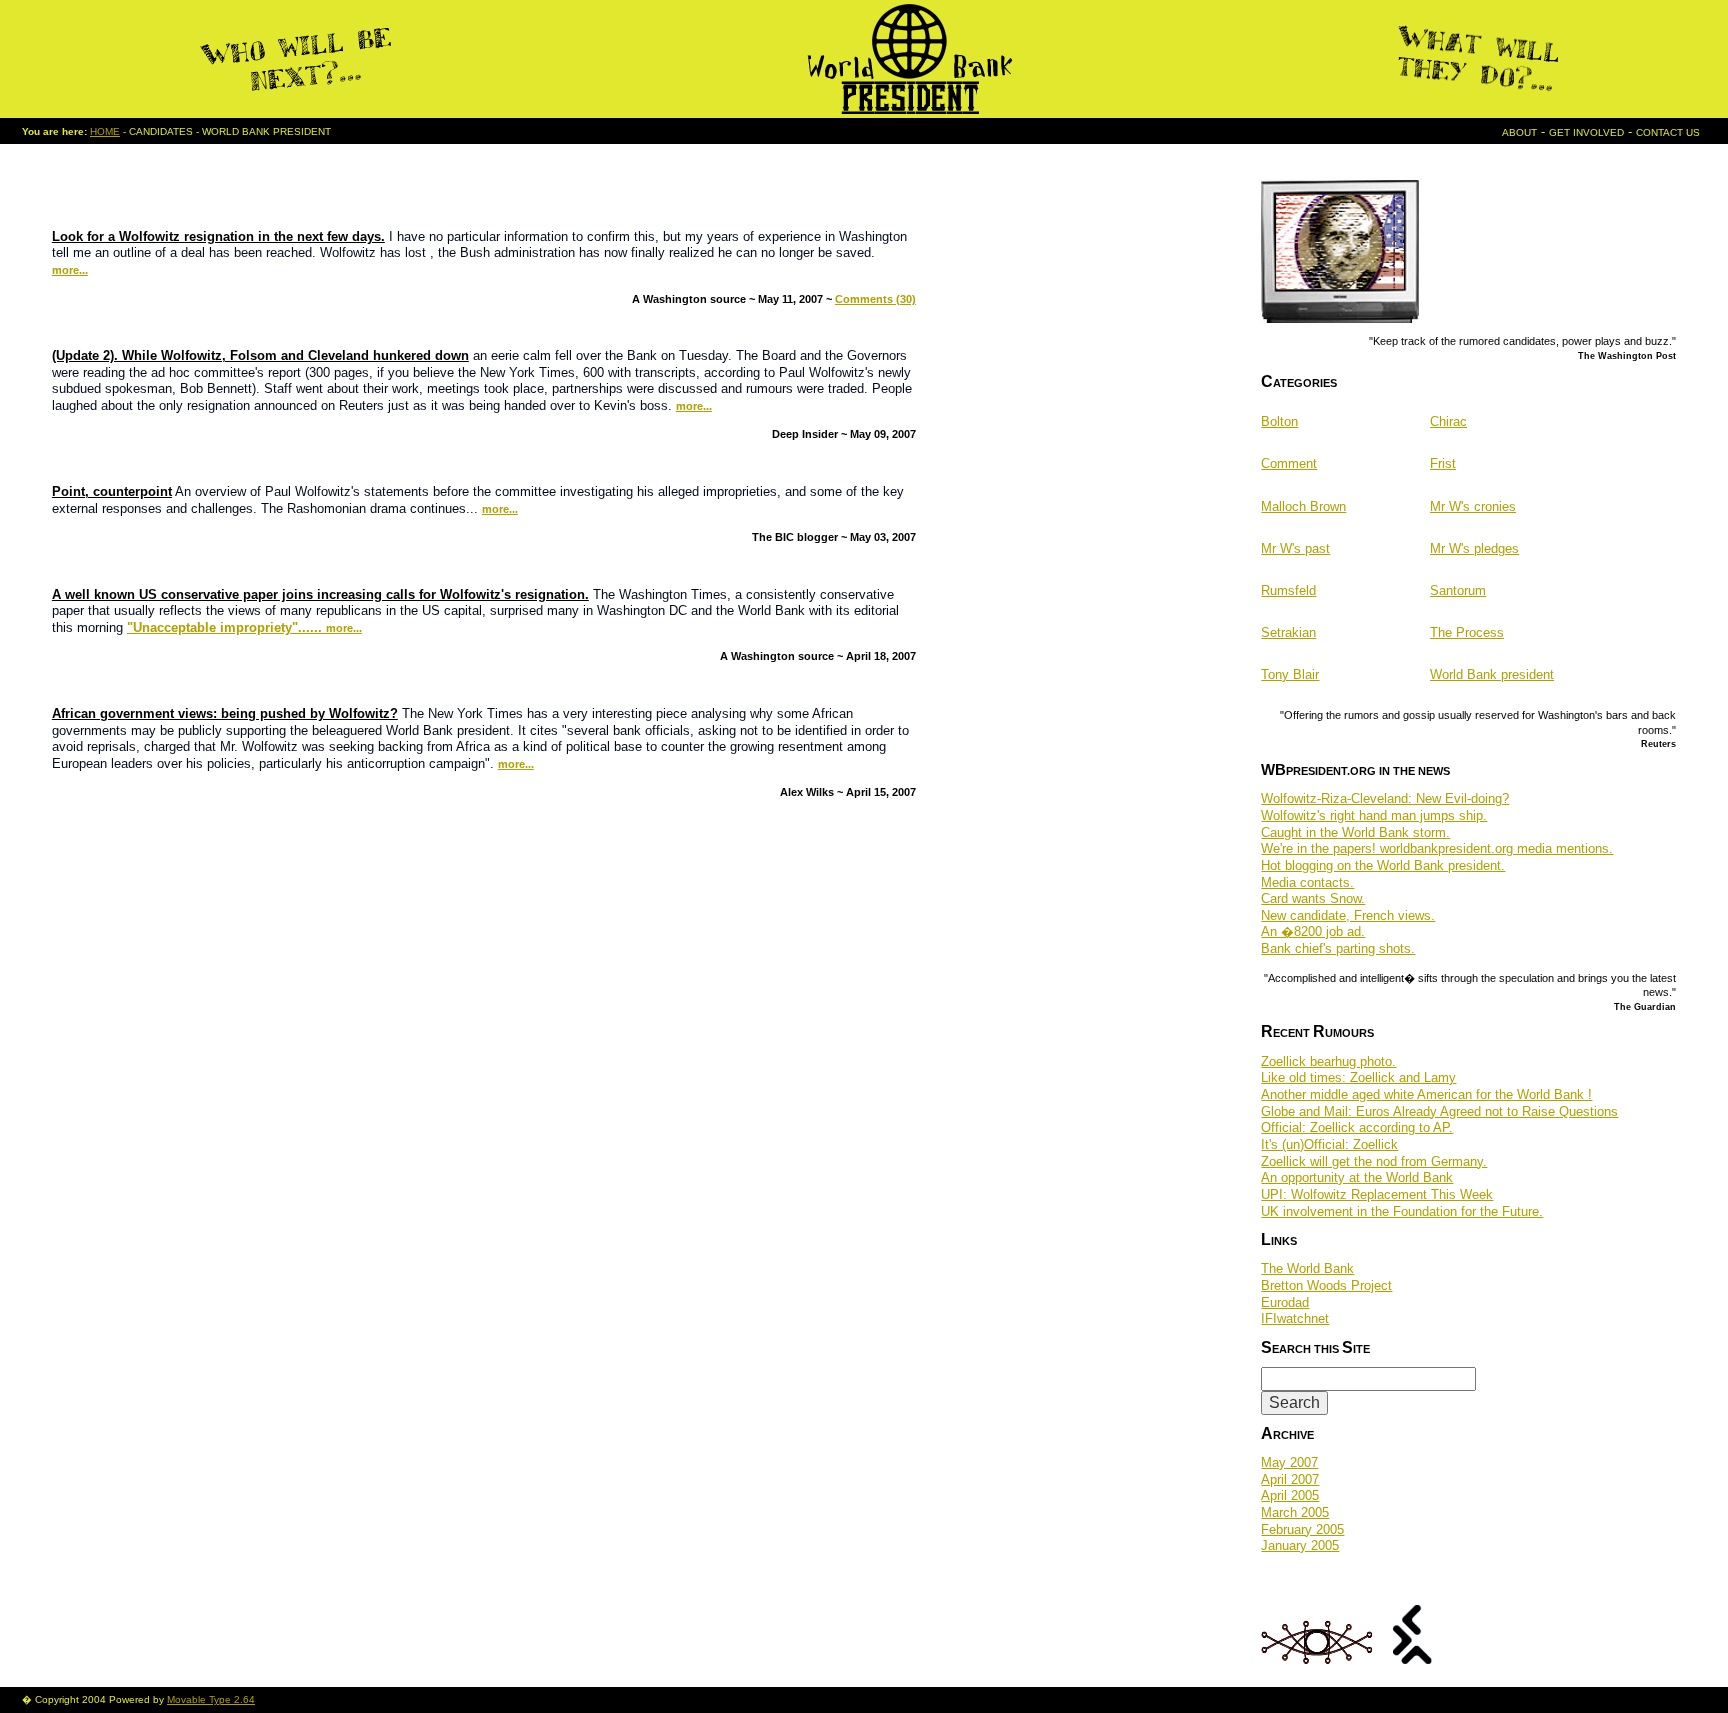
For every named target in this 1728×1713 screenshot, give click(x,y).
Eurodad (1285, 1302)
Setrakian (1288, 632)
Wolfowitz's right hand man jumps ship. (1374, 815)
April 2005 (1290, 1495)
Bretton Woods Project (1326, 1285)
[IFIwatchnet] (1317, 1658)
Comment (1289, 463)
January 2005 (1300, 1545)
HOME (105, 131)
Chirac (1448, 421)
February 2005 (1302, 1529)
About (1519, 132)
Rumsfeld (1288, 590)
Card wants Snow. (1313, 898)
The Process (1467, 632)
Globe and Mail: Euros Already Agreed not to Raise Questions (1439, 1111)
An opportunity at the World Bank (1357, 1177)
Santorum (1458, 590)
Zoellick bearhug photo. (1328, 1061)
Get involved (1586, 132)
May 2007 (1289, 1462)
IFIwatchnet (1295, 1318)
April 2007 (1290, 1479)
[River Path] (1412, 1658)
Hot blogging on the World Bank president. (1383, 865)
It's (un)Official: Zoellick (1329, 1144)
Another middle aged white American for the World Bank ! (1426, 1094)
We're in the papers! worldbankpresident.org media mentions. (1437, 848)
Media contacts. (1307, 882)
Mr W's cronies (1473, 506)
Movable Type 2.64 (211, 1699)
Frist (1443, 463)
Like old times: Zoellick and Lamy (1358, 1077)
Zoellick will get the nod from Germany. (1374, 1161)
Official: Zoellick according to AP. (1357, 1127)
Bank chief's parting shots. (1338, 948)
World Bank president (1492, 674)
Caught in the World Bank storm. (1355, 832)
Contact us (1668, 132)
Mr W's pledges (1474, 548)
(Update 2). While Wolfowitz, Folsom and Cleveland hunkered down (260, 355)
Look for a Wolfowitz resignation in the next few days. (218, 236)
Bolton (1279, 421)
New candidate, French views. (1348, 915)
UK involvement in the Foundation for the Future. (1402, 1211)
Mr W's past (1295, 548)
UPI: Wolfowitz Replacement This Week (1377, 1194)
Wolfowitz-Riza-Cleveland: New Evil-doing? (1385, 798)
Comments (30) (875, 299)
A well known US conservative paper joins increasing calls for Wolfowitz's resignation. (320, 594)
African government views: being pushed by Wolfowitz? (225, 713)
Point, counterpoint (112, 491)
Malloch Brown (1303, 506)
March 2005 (1295, 1512)
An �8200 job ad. (1313, 931)
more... (70, 270)
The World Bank (1307, 1268)
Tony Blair (1290, 674)
